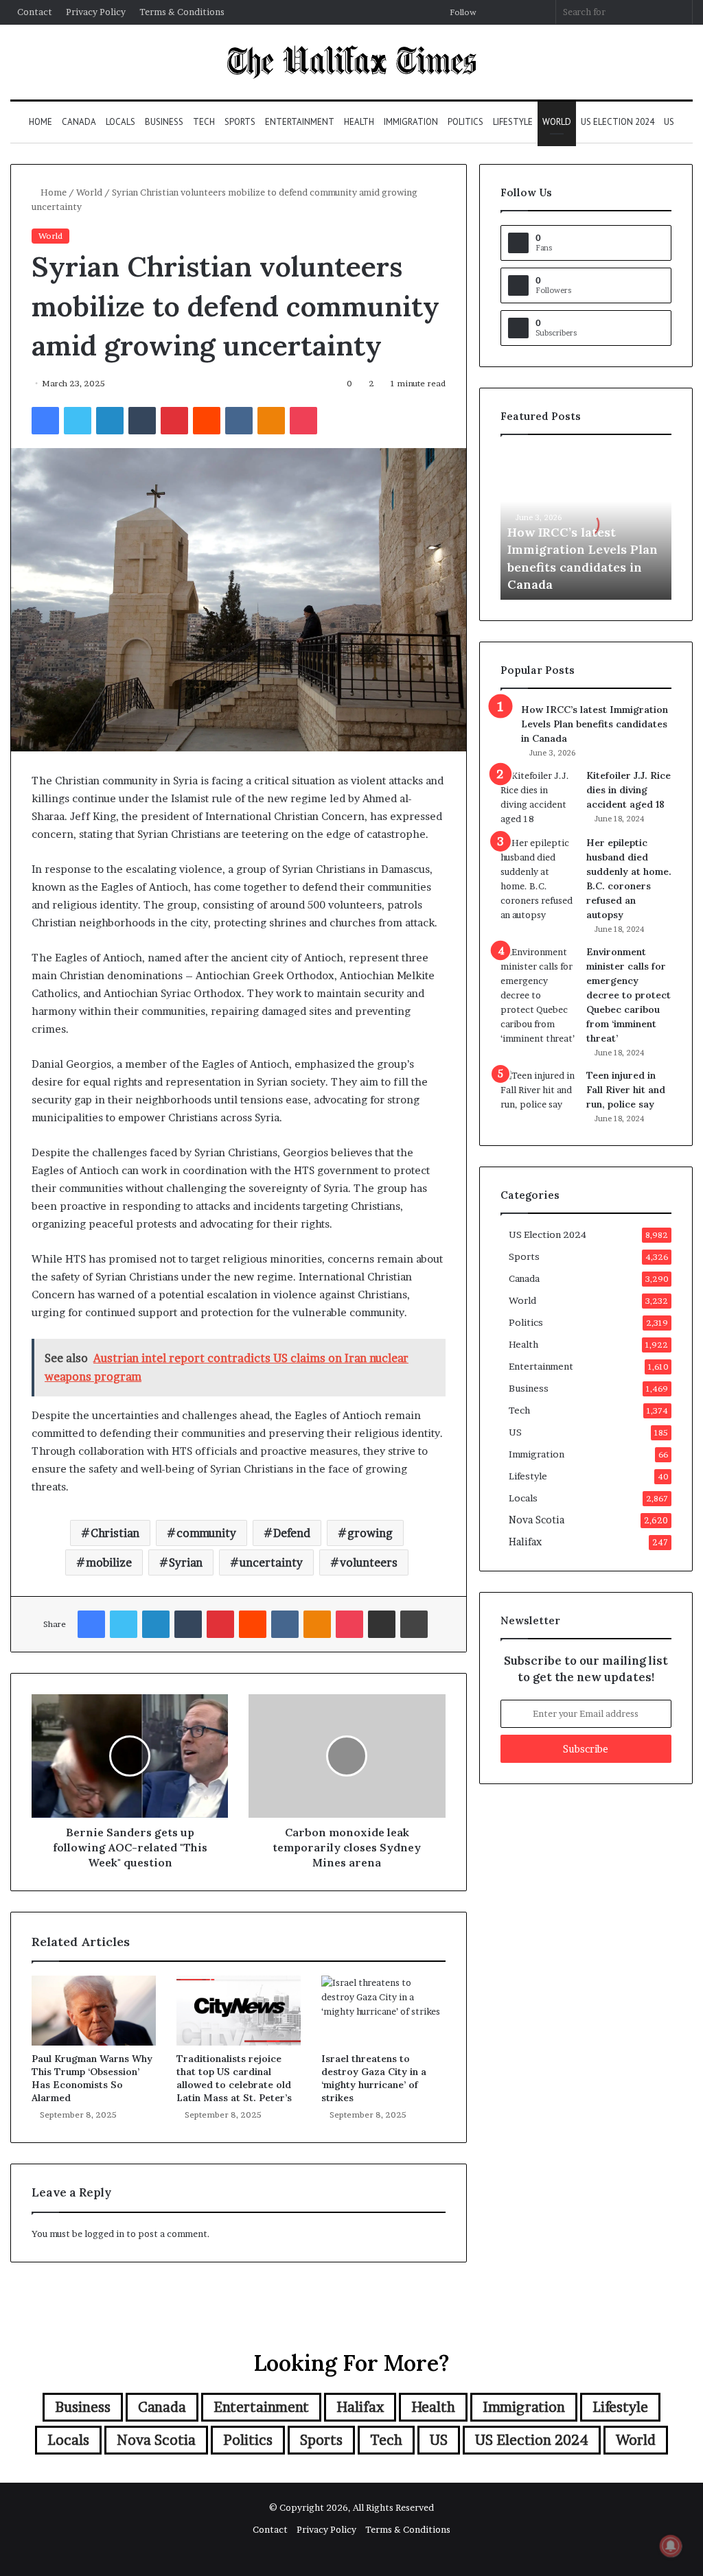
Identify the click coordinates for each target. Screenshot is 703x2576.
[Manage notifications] (671, 2546)
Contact (35, 12)
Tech (204, 122)
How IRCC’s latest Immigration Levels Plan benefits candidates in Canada (595, 724)
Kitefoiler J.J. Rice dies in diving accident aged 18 (629, 790)
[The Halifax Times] (351, 62)
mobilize (109, 1562)
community (206, 1533)
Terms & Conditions (182, 12)
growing (370, 1533)
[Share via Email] (382, 1624)
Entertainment (300, 122)
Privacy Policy (96, 12)
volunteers (369, 1562)
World (557, 122)
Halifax (525, 1542)
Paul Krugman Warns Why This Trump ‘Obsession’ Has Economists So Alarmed (92, 2078)
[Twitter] (78, 421)
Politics (465, 122)
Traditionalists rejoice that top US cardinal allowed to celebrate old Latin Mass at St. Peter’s (234, 2078)
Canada (79, 122)
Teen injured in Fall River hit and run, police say (626, 1090)
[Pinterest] (174, 421)
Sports (240, 122)
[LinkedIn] (110, 421)
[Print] (414, 1624)
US (669, 122)
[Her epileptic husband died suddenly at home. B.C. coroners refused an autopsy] (538, 879)
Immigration (411, 122)
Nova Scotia (537, 1520)
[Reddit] (207, 421)
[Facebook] (45, 421)
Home (41, 122)
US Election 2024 (618, 122)
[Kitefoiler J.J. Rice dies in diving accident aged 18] (538, 797)
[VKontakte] (239, 421)
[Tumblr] (142, 421)
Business (164, 122)
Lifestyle (513, 122)
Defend (292, 1533)
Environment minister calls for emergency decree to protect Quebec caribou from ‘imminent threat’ (629, 995)
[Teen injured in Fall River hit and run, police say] (538, 1094)
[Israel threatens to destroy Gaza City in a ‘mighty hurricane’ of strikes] (383, 2011)
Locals (120, 122)
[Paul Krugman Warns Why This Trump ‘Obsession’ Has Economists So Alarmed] (94, 2011)
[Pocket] (303, 421)
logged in (104, 2234)
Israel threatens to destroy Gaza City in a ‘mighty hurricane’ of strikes (374, 2078)
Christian (115, 1533)
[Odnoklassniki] (271, 421)
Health (359, 122)
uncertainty (271, 1562)
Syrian (186, 1562)
